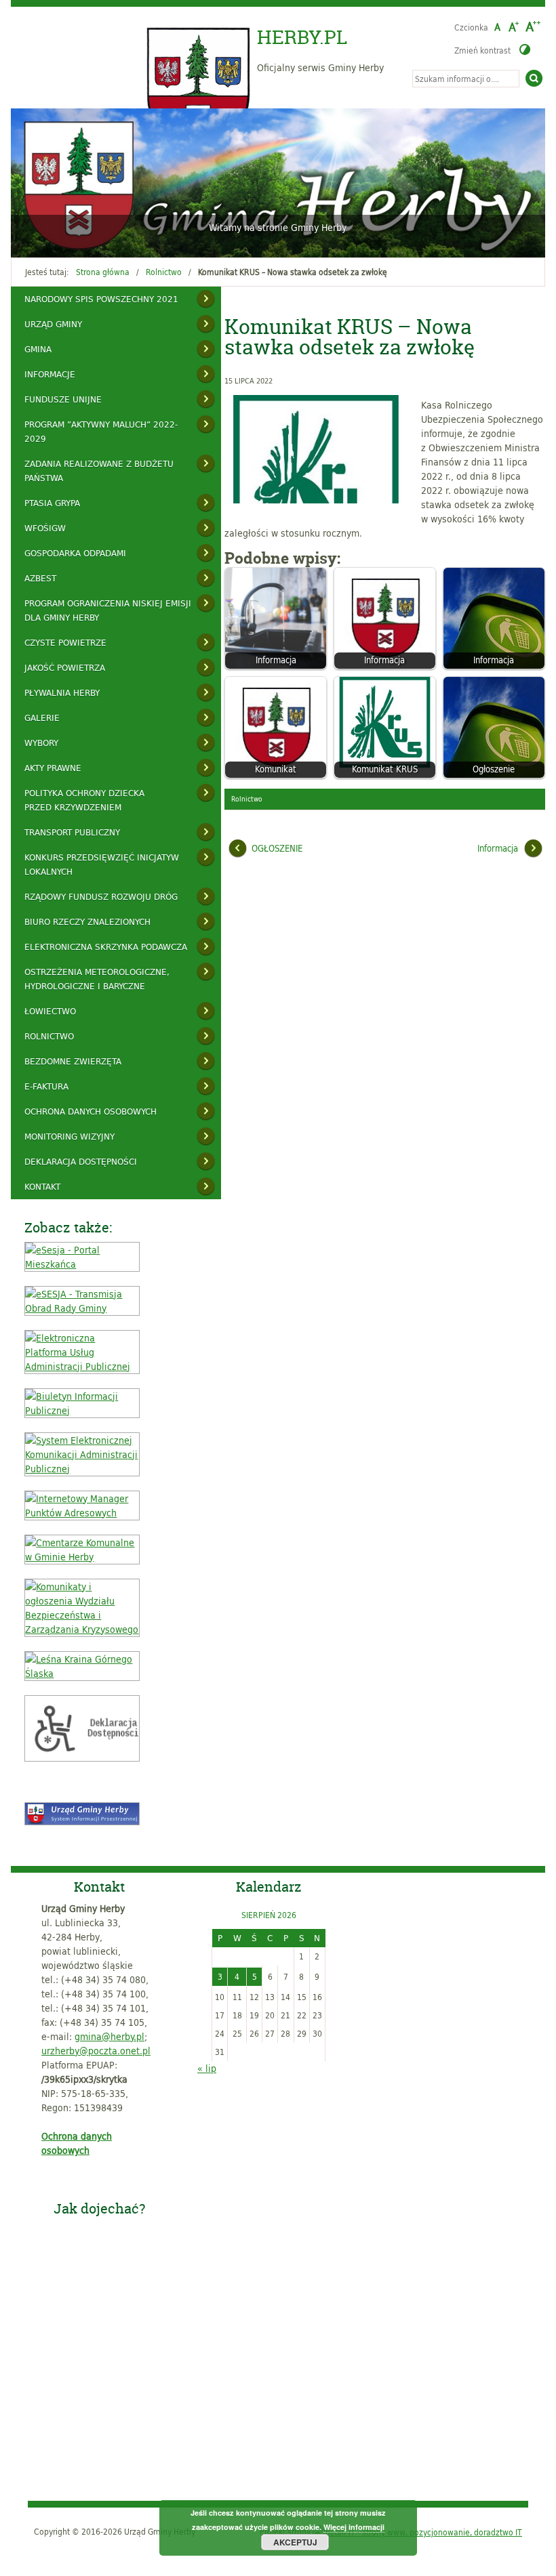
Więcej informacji (354, 2527)
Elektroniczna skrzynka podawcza (106, 947)
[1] (22, 239)
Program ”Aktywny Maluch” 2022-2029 (101, 431)
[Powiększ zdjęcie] (319, 449)
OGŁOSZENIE (277, 848)
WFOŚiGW (45, 528)
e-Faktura (46, 1086)
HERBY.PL (302, 37)
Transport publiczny (72, 832)
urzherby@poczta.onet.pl (96, 2051)
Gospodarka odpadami (75, 553)
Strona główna (103, 272)
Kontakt (42, 1186)
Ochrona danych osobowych (91, 1111)
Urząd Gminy (53, 324)
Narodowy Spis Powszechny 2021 (101, 299)
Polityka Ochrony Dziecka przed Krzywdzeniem (84, 800)
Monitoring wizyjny (69, 1136)
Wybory (41, 743)
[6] (87, 239)
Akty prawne (53, 768)
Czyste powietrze (65, 642)
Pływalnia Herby (62, 692)
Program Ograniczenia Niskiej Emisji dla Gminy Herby (108, 610)
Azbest (40, 578)
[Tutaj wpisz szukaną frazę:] (466, 79)
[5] (74, 239)
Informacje (50, 374)
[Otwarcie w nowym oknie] (82, 1264)
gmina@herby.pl (110, 2036)
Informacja (498, 848)
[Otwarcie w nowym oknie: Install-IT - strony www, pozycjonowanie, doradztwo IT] (417, 2531)
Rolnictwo (164, 272)
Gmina (38, 349)
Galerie (42, 718)
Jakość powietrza (65, 667)
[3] (48, 239)
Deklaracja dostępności (81, 1161)
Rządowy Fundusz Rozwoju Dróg (101, 896)
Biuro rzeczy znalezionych (87, 921)
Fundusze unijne (63, 399)
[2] (35, 239)
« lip (207, 2068)
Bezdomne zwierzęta (73, 1061)
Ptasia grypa (52, 503)
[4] (61, 239)
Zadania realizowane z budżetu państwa (99, 471)
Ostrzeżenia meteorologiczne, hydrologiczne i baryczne (97, 979)
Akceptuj (295, 2542)
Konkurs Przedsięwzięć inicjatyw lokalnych (102, 864)
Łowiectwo (50, 1011)
